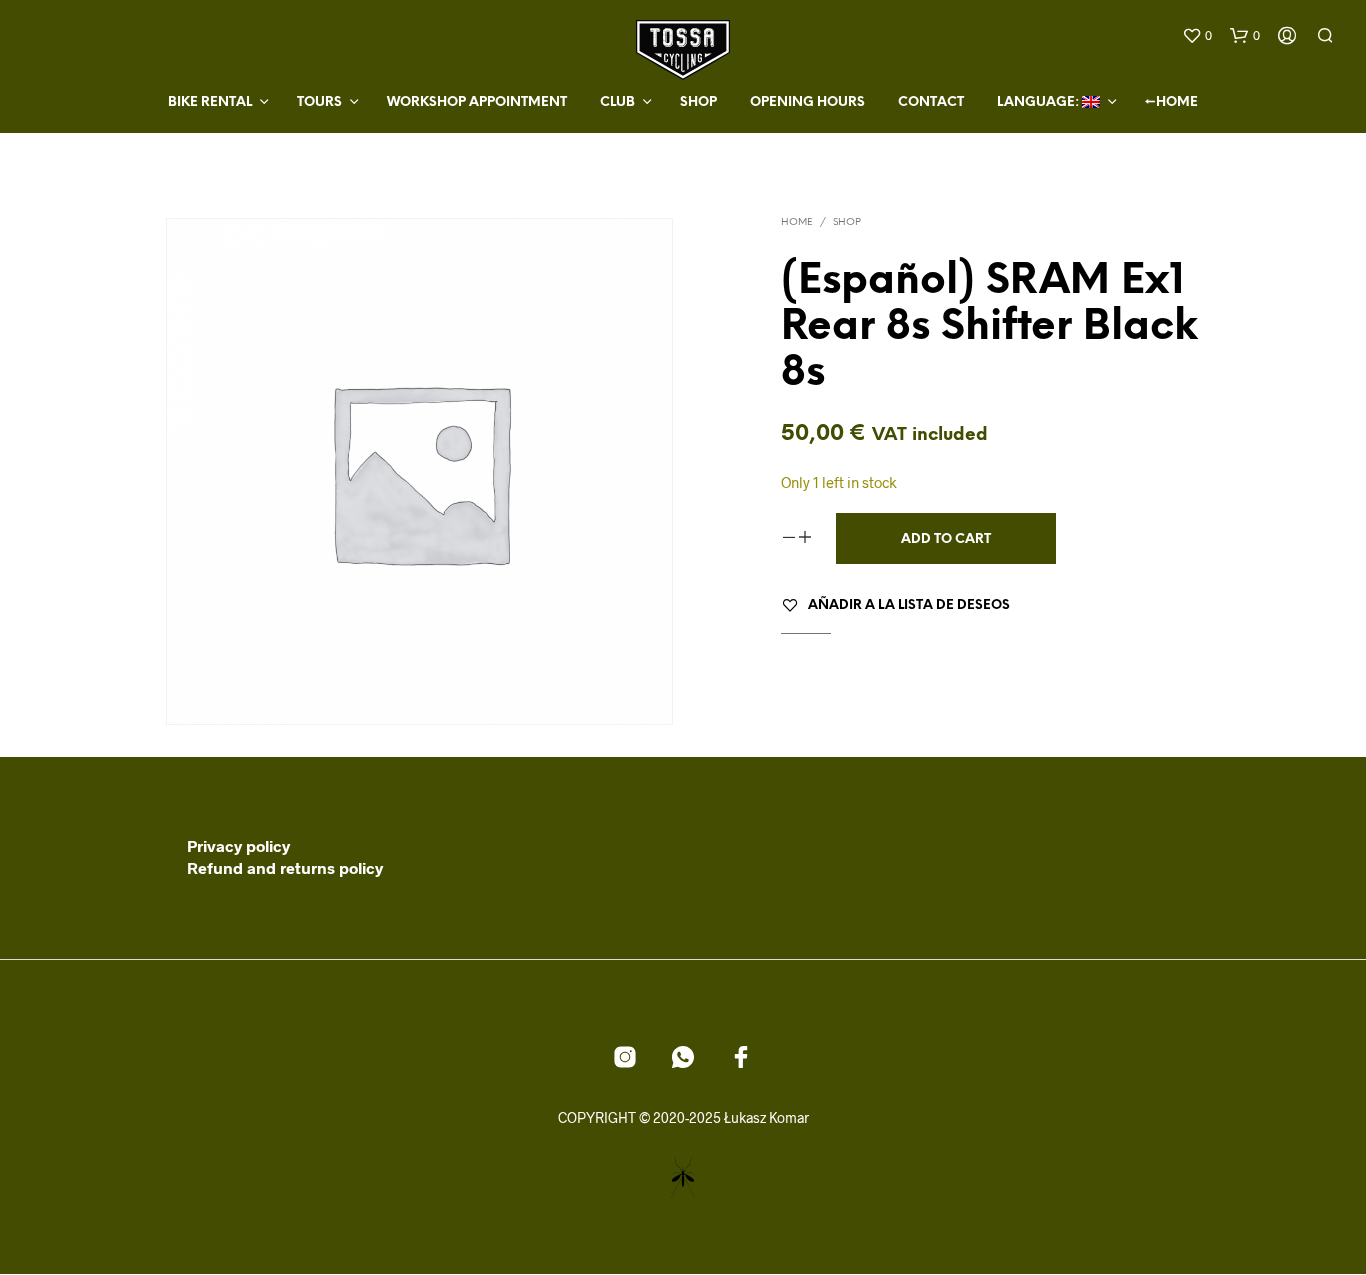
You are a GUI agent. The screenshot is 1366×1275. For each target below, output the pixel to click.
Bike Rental (210, 102)
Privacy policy (238, 845)
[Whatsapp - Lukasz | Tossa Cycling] (683, 1057)
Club (617, 102)
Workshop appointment (477, 102)
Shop (698, 102)
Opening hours (807, 102)
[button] (1197, 36)
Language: (1039, 102)
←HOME (1171, 102)
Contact (931, 102)
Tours (319, 102)
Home (797, 222)
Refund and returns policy (285, 867)
